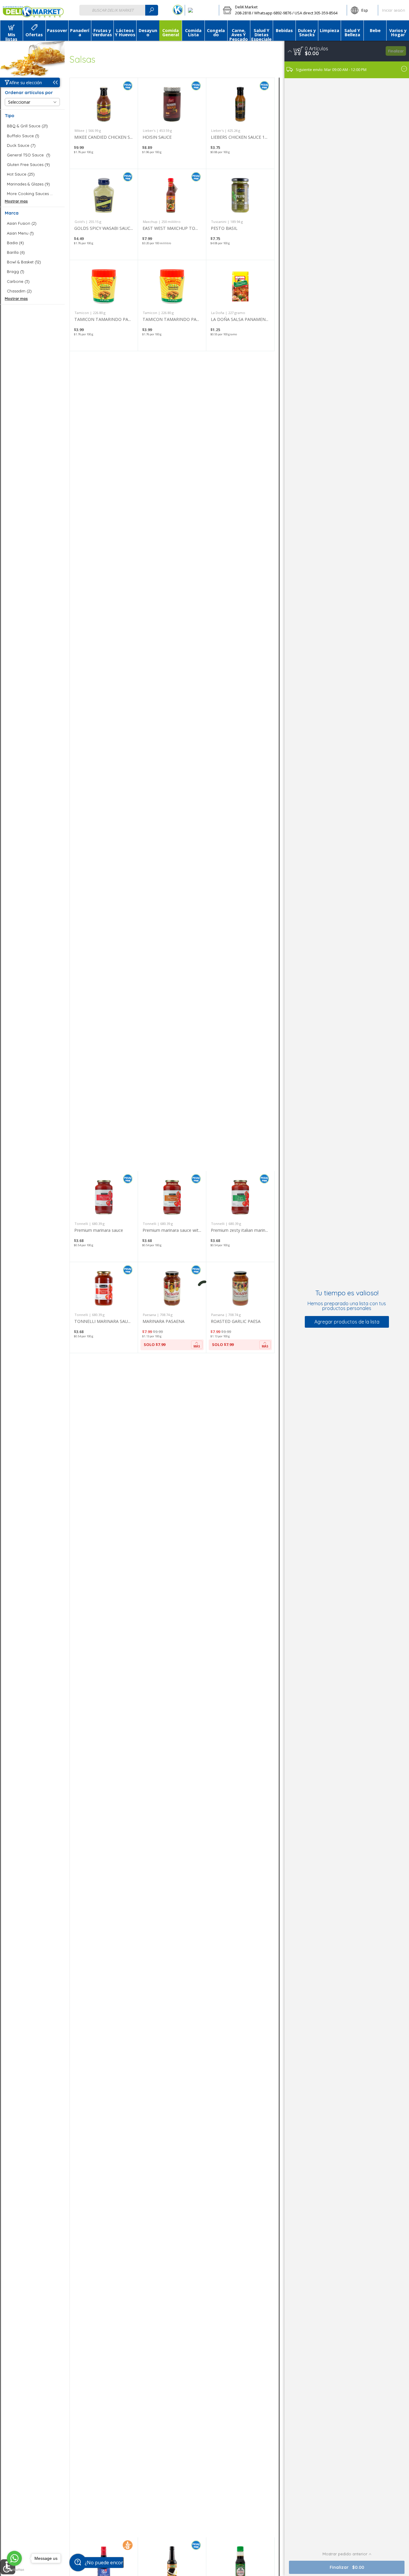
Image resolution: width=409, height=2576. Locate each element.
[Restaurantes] (202, 10)
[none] (104, 123)
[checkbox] (32, 126)
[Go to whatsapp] (14, 2558)
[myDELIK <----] (178, 10)
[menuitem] (11, 31)
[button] (283, 10)
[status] (316, 49)
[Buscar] (152, 10)
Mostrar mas (16, 201)
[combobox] (119, 10)
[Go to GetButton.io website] (14, 2570)
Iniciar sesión (394, 10)
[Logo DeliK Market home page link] (33, 10)
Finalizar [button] (396, 51)
